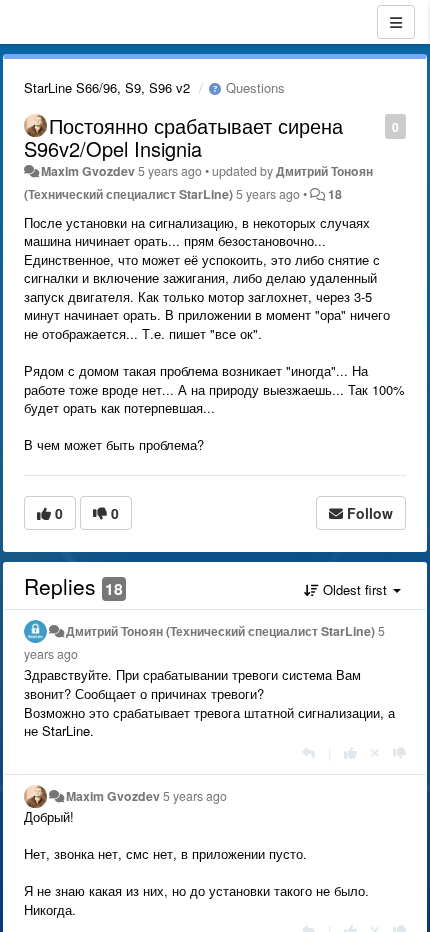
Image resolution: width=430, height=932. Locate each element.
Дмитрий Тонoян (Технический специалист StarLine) (220, 631)
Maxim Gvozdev (88, 171)
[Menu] (396, 22)
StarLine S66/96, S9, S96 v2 (107, 87)
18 (335, 194)
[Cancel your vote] (375, 752)
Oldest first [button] (355, 589)
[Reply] (308, 752)
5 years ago (195, 796)
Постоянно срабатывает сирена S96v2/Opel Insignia (183, 137)
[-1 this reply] (399, 752)
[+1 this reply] (350, 752)
